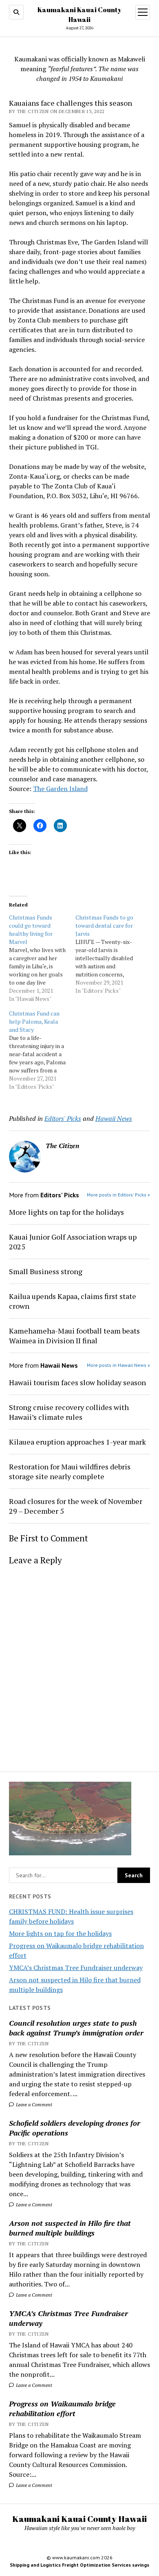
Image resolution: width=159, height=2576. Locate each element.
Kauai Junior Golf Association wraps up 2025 (73, 1242)
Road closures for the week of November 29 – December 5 (76, 1506)
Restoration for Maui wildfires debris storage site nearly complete (70, 1471)
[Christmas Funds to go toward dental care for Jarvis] (109, 954)
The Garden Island (60, 789)
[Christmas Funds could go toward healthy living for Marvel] (42, 958)
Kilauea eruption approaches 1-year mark (77, 1442)
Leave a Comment (33, 2104)
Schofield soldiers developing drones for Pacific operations (75, 2128)
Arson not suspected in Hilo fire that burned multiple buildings (70, 2228)
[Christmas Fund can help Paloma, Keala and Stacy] (42, 1050)
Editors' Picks (63, 1118)
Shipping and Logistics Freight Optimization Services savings (79, 2565)
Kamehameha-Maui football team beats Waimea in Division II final (74, 1336)
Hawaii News (114, 1118)
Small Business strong (46, 1271)
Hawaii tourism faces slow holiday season (77, 1382)
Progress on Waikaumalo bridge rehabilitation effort (62, 2408)
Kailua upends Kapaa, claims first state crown (73, 1301)
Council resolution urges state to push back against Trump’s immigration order (76, 2028)
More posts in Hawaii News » (118, 1365)
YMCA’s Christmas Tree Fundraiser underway (76, 1968)
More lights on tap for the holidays (60, 1933)
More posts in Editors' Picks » (118, 1195)
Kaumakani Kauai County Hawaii (79, 2519)
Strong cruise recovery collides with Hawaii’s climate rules (69, 1412)
